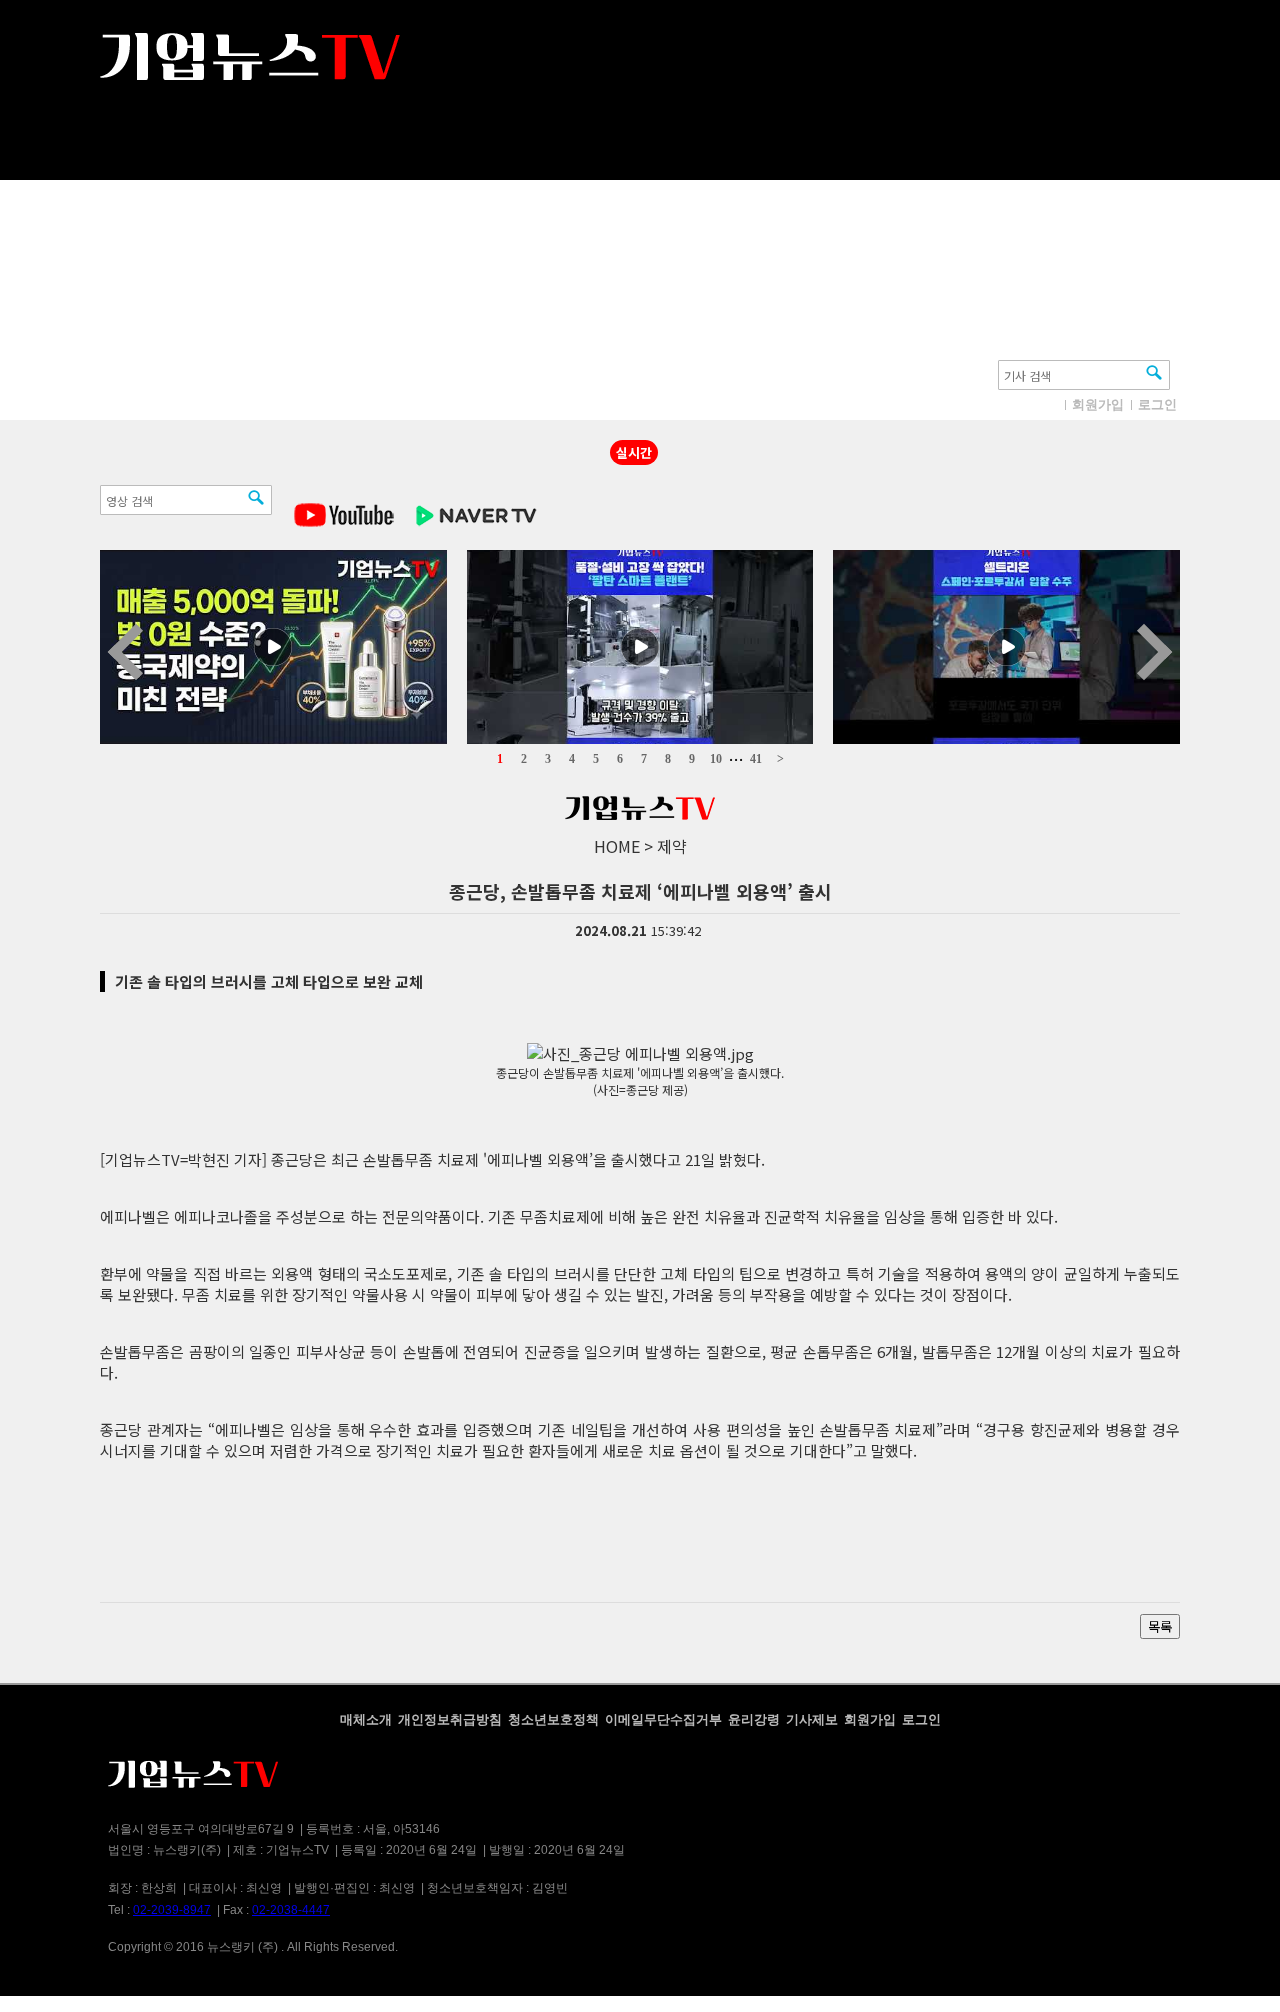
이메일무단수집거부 (663, 1719)
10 (716, 759)
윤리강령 (754, 1719)
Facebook (1101, 1552)
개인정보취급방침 (450, 1719)
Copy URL (1155, 1552)
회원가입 (1098, 404)
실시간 (634, 452)
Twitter (1047, 1552)
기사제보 (812, 1719)
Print (993, 1552)
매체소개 (366, 1719)
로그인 (1157, 404)
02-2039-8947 (172, 1910)
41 (756, 759)
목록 (1160, 1626)
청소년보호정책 (553, 1719)
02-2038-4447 (291, 1910)
